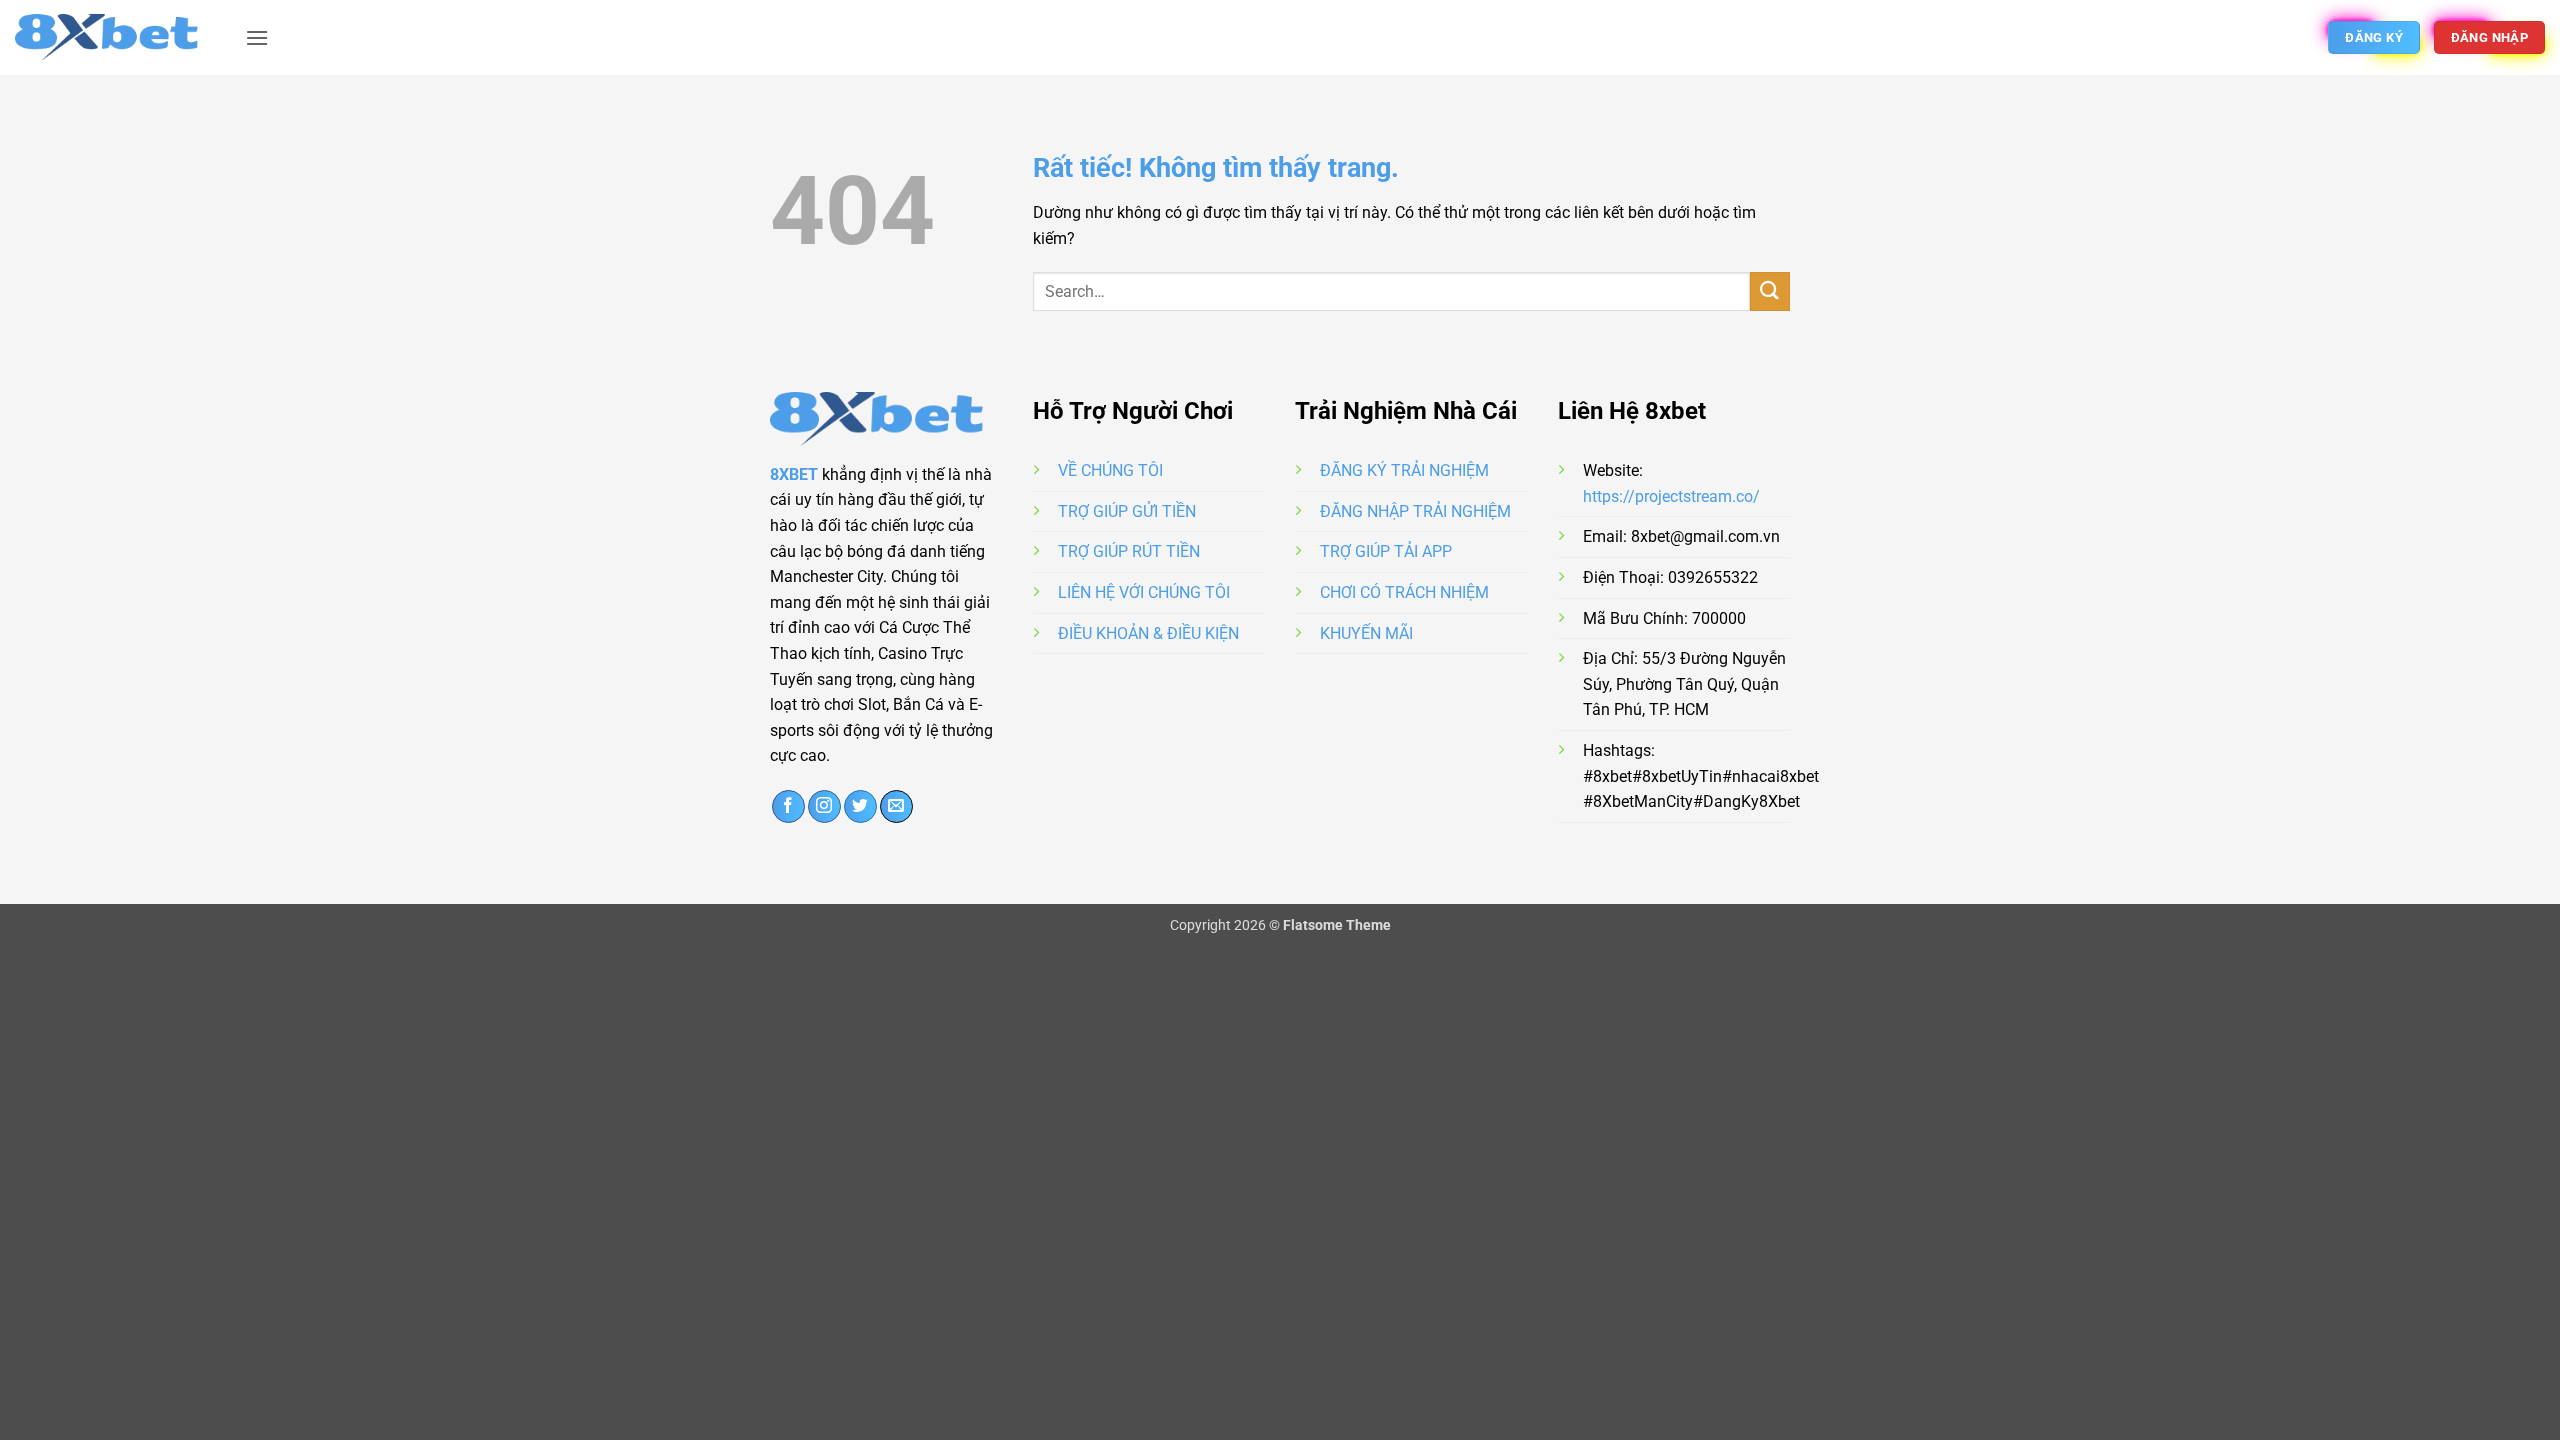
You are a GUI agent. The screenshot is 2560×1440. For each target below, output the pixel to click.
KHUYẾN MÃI (1366, 633)
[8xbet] (115, 37)
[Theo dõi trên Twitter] (860, 807)
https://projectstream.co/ (1671, 496)
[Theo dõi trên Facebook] (788, 807)
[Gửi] (1770, 291)
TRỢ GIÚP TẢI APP (1386, 551)
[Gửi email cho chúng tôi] (896, 807)
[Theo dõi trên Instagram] (824, 807)
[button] (257, 37)
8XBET (794, 474)
